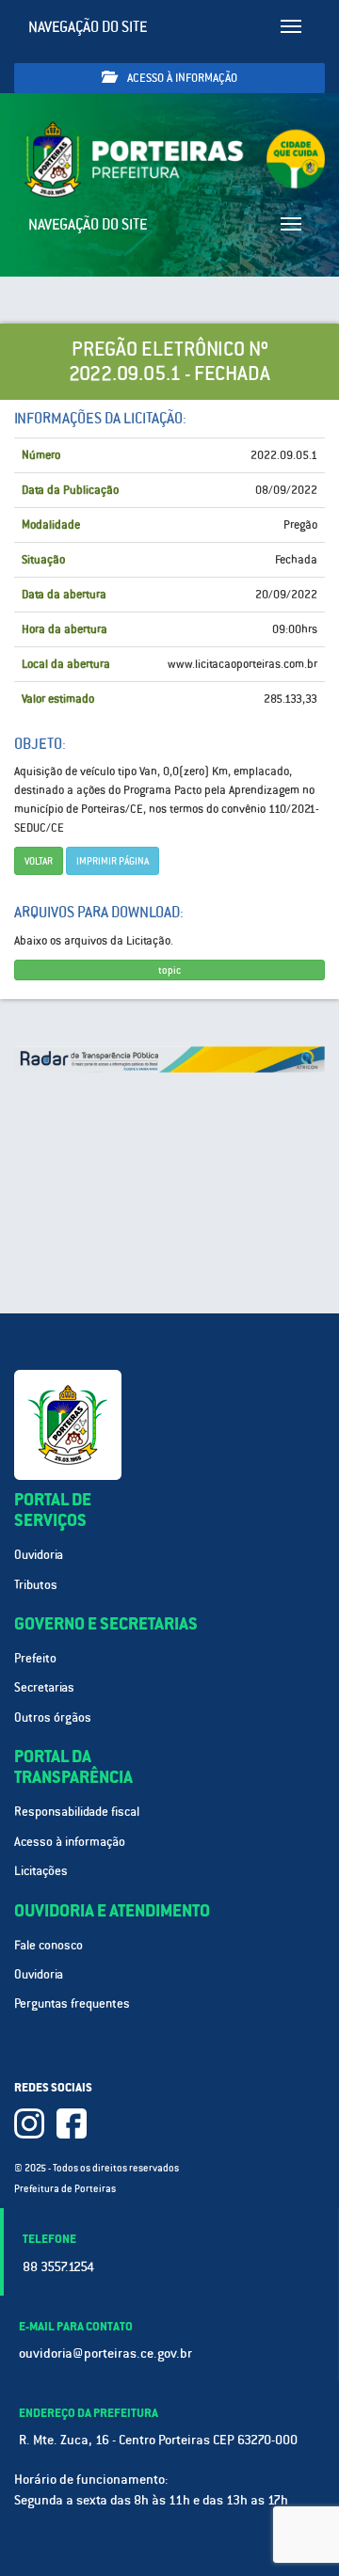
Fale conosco (48, 1945)
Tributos (36, 1585)
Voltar (39, 861)
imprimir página (113, 861)
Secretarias (44, 1687)
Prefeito (35, 1658)
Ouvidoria (39, 1555)
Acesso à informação (181, 78)
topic (169, 970)
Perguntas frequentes (72, 2004)
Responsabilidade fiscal (77, 1812)
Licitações (41, 1871)
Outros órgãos (53, 1717)
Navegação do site (88, 27)
